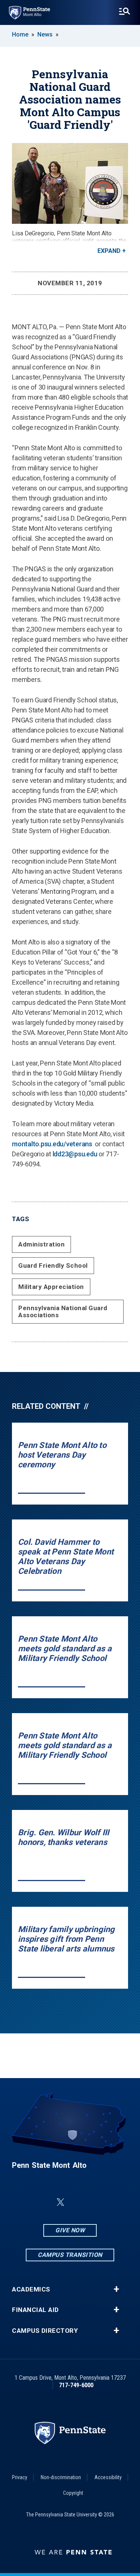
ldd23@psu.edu (75, 1154)
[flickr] (78, 2202)
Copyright (73, 2493)
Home (20, 34)
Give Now (70, 2230)
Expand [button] (109, 251)
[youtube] (98, 2202)
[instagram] (117, 2202)
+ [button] (116, 2289)
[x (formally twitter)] (60, 2202)
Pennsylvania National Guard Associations (63, 1311)
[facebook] (23, 2202)
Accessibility (108, 2477)
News (45, 34)
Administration (41, 1244)
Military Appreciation (51, 1287)
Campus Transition (70, 2255)
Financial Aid (35, 2310)
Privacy (20, 2477)
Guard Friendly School (53, 1265)
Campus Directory (45, 2331)
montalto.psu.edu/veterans (52, 1144)
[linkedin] (43, 2202)
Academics (31, 2289)
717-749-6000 (76, 2385)
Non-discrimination (61, 2477)
